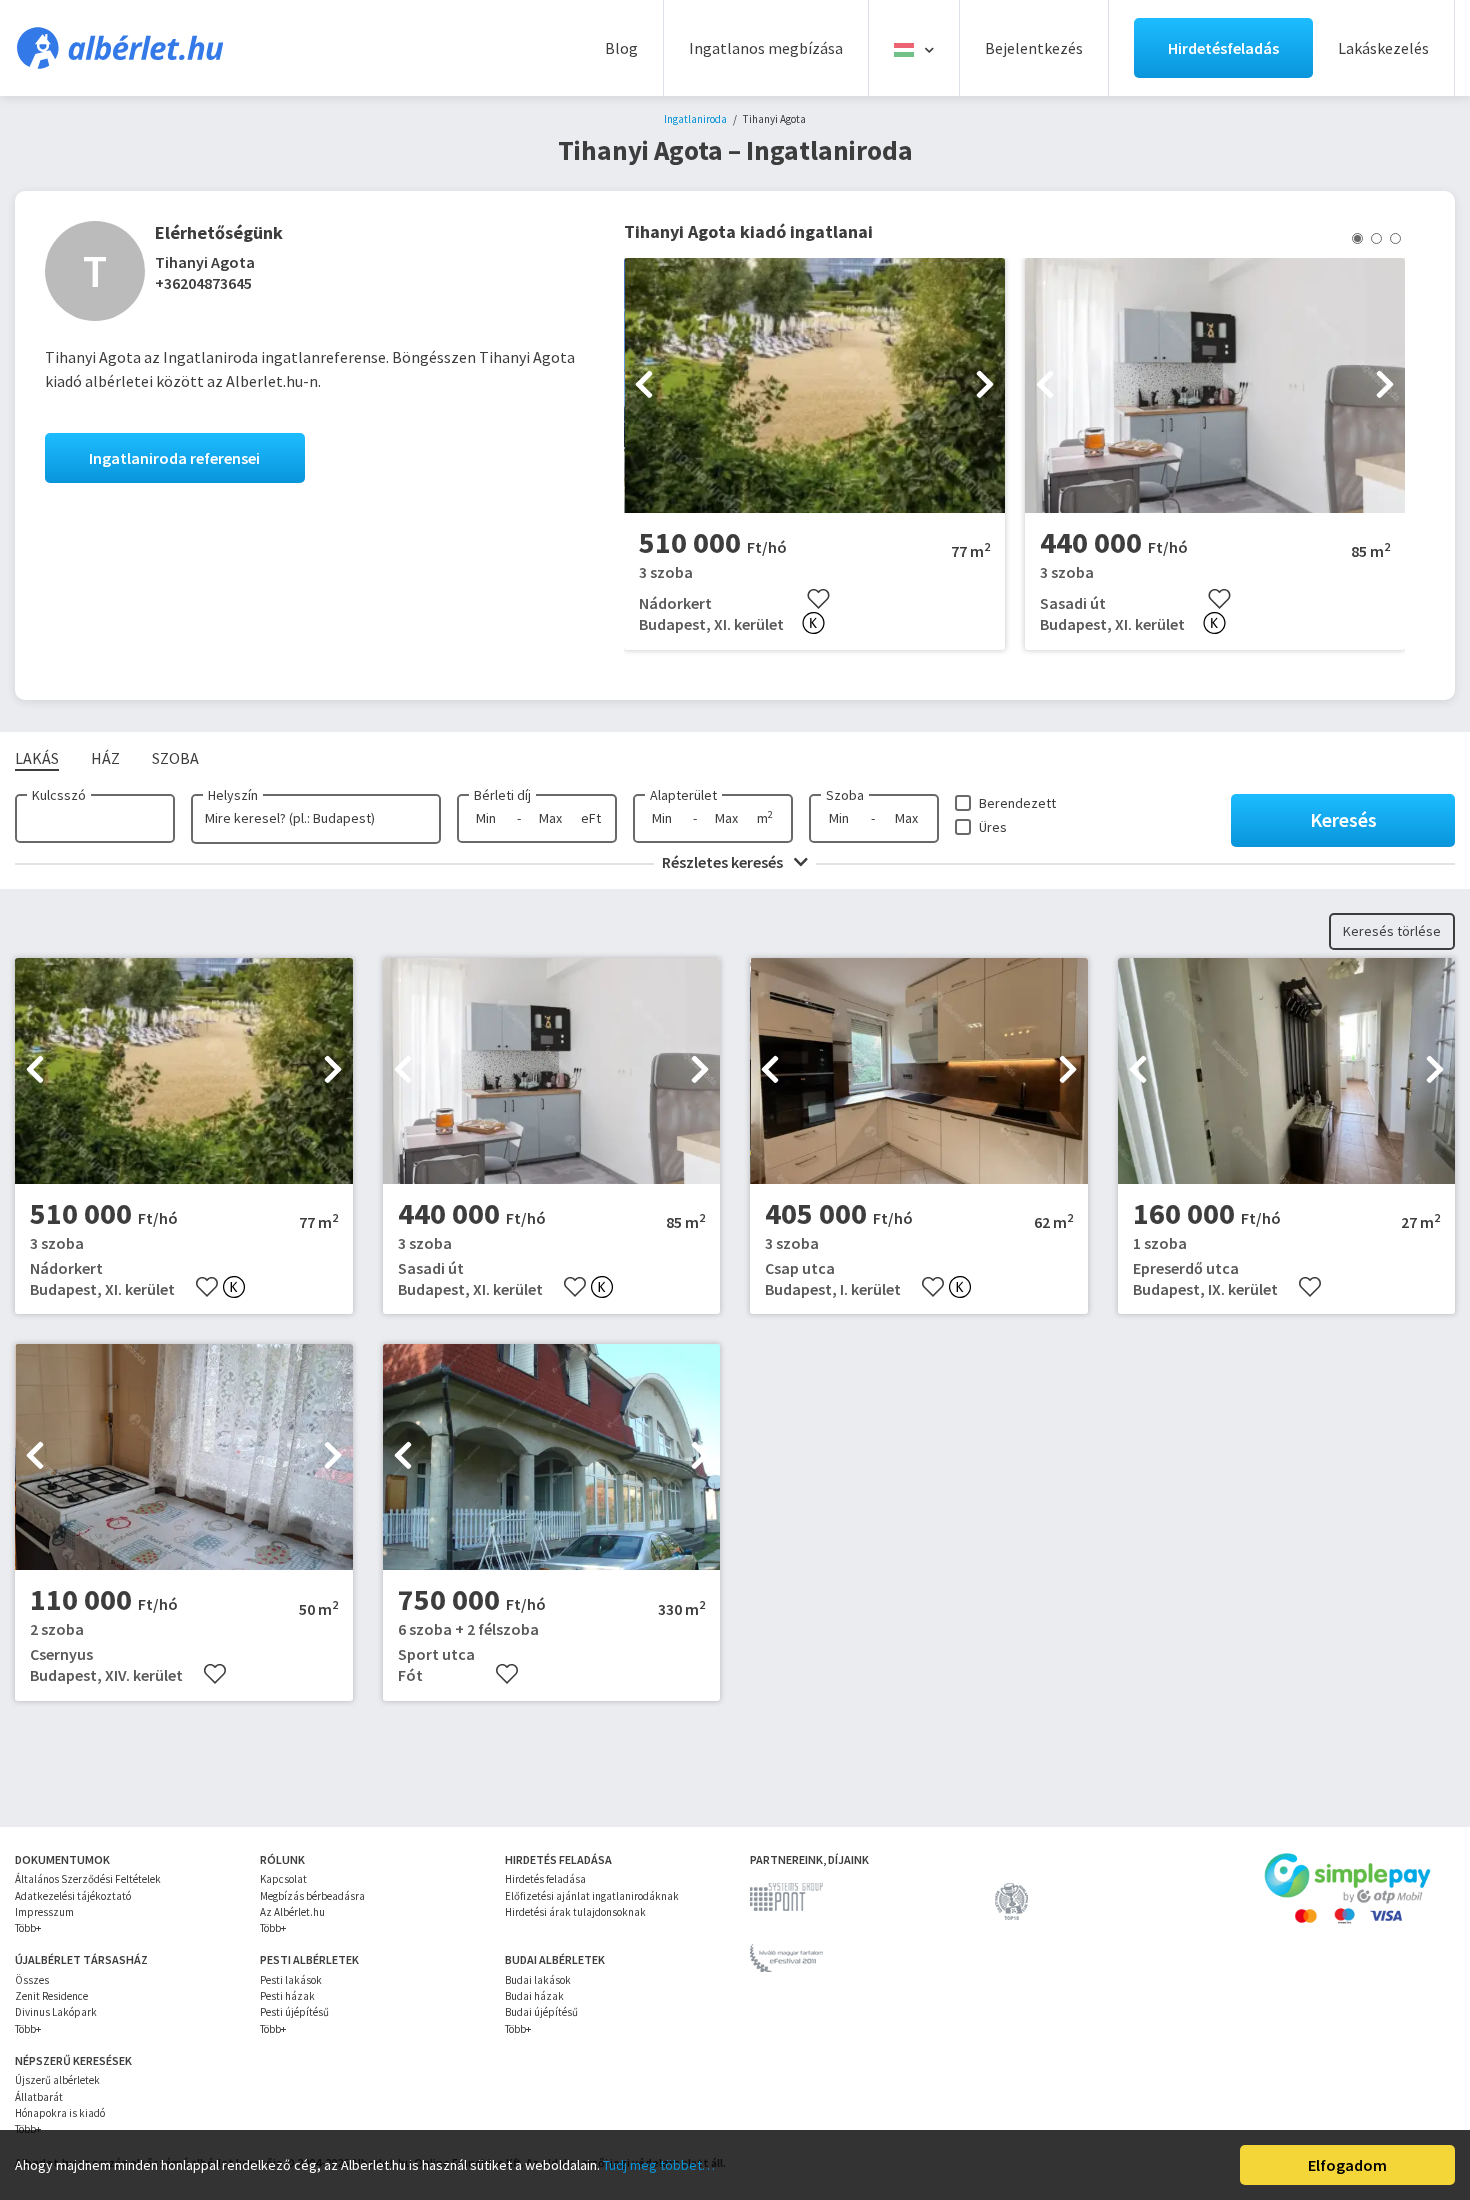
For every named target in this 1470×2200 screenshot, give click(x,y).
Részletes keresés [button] (724, 862)
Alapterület (683, 795)
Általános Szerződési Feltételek (88, 1879)
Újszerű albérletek (57, 2080)
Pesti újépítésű (294, 2012)
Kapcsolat (283, 1879)
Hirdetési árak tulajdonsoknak (575, 1912)
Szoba (845, 795)
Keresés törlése (1392, 931)
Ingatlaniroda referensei (174, 458)
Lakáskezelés (1383, 48)
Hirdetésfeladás (1223, 48)
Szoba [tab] (175, 758)
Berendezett (1017, 803)
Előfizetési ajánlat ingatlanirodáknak (592, 1896)
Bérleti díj (502, 795)
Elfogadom (1347, 2165)
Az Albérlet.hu (292, 1912)
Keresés (1343, 819)
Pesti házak (287, 1996)
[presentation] (644, 386)
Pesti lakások (291, 1980)
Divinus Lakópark (56, 2012)
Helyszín (233, 795)
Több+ (28, 1928)
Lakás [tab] (37, 758)
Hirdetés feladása (545, 1879)
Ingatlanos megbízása (766, 48)
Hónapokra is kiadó (60, 2113)
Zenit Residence (51, 1996)
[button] (1357, 238)
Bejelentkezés (1034, 48)
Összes (32, 1980)
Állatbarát (39, 2097)
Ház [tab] (105, 758)
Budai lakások (538, 1980)
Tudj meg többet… (659, 2165)
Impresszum (44, 1912)
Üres (993, 827)
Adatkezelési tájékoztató (73, 1896)
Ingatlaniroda (695, 119)
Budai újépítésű (541, 2012)
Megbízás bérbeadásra (312, 1896)
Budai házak (534, 1996)
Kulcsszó (59, 795)
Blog (621, 48)
